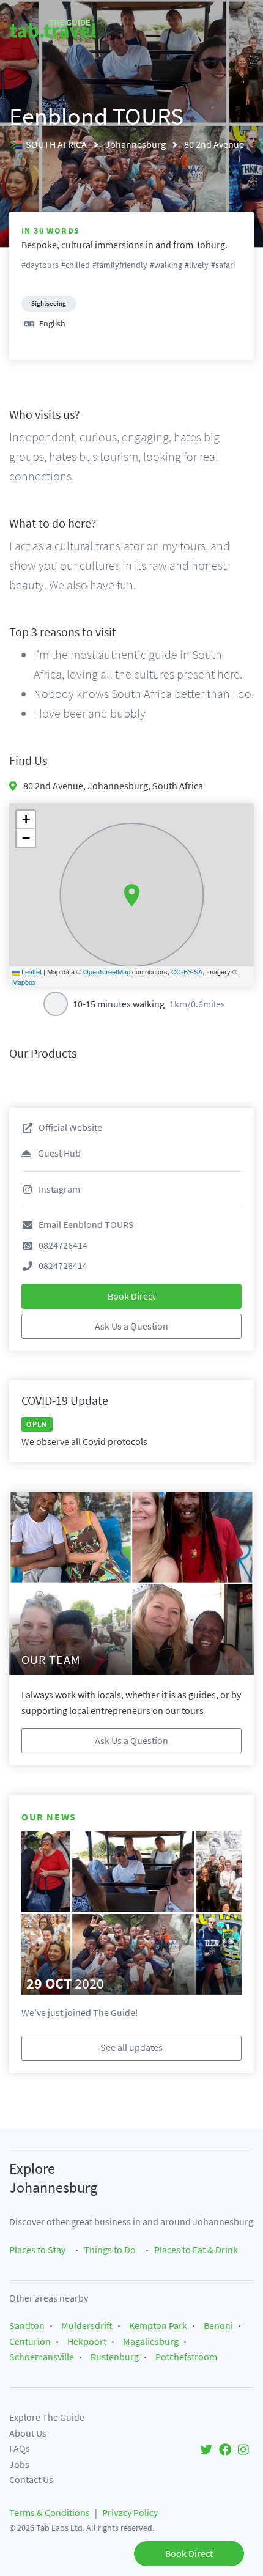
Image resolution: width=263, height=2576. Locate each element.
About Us (28, 2433)
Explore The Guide (47, 2417)
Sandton (27, 2325)
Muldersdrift (87, 2325)
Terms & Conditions (50, 2512)
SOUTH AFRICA (57, 144)
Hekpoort (87, 2341)
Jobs (19, 2464)
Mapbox (24, 982)
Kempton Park (158, 2325)
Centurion (30, 2341)
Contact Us (31, 2479)
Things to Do (110, 2250)
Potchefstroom (186, 2357)
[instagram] (243, 2449)
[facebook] (225, 2449)
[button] (132, 896)
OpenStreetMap (107, 971)
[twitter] (206, 2449)
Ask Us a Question (131, 1326)
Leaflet (31, 971)
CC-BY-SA (187, 971)
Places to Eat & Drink (196, 2250)
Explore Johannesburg (53, 2178)
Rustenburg (115, 2357)
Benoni (218, 2325)
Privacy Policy (130, 2512)
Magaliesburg (151, 2341)
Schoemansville (42, 2357)
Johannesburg (136, 144)
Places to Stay (37, 2250)
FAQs (20, 2448)
